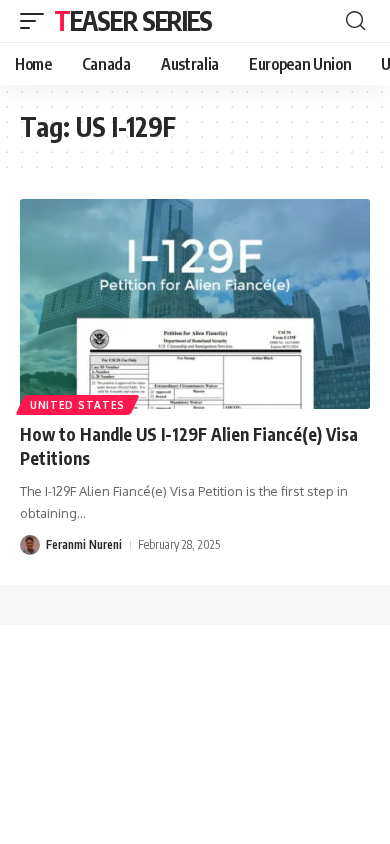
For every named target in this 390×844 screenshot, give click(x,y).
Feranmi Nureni (84, 544)
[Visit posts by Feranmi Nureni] (30, 545)
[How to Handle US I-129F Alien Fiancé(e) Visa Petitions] (195, 304)
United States (77, 405)
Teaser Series (133, 20)
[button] (37, 21)
